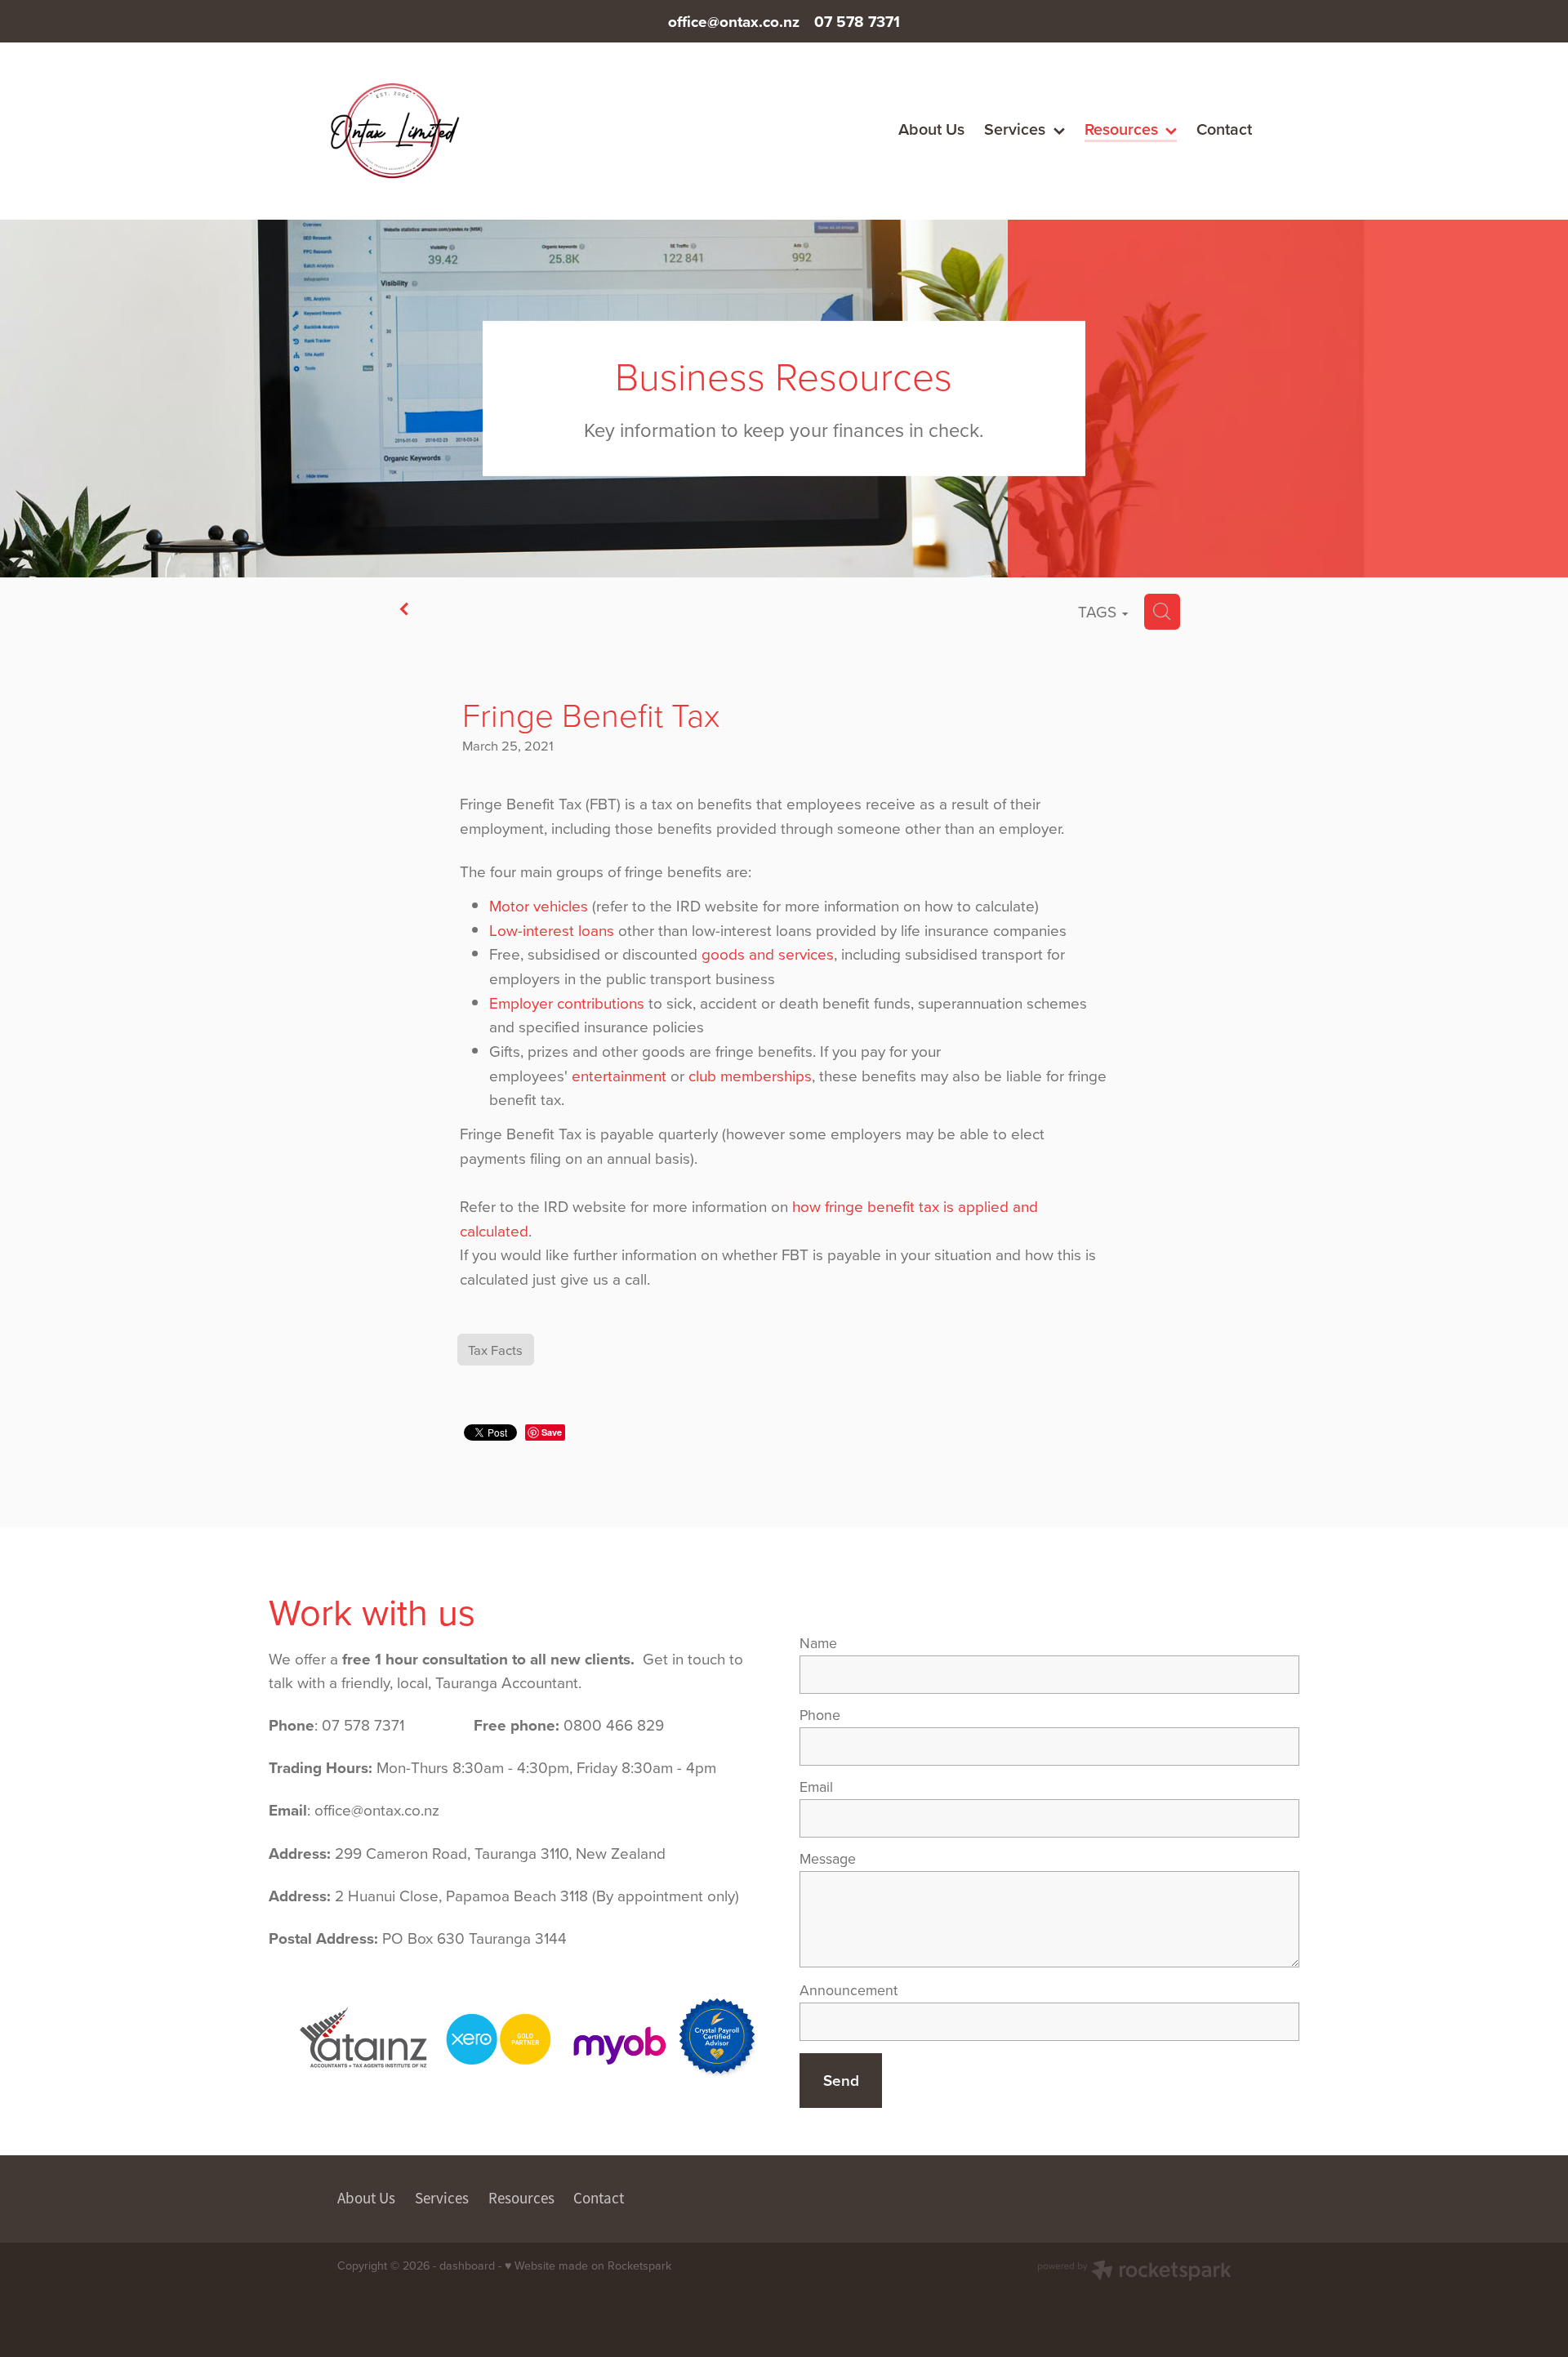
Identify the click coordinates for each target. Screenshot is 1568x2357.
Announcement (849, 1990)
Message (828, 1859)
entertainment (619, 1075)
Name (818, 1643)
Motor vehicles (539, 905)
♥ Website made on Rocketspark (588, 2266)
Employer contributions (567, 1003)
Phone (820, 1715)
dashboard (467, 2266)
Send (841, 2080)
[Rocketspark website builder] (1134, 2272)
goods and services (768, 953)
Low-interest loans (552, 930)
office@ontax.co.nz (734, 21)
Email (816, 1787)
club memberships (750, 1075)
